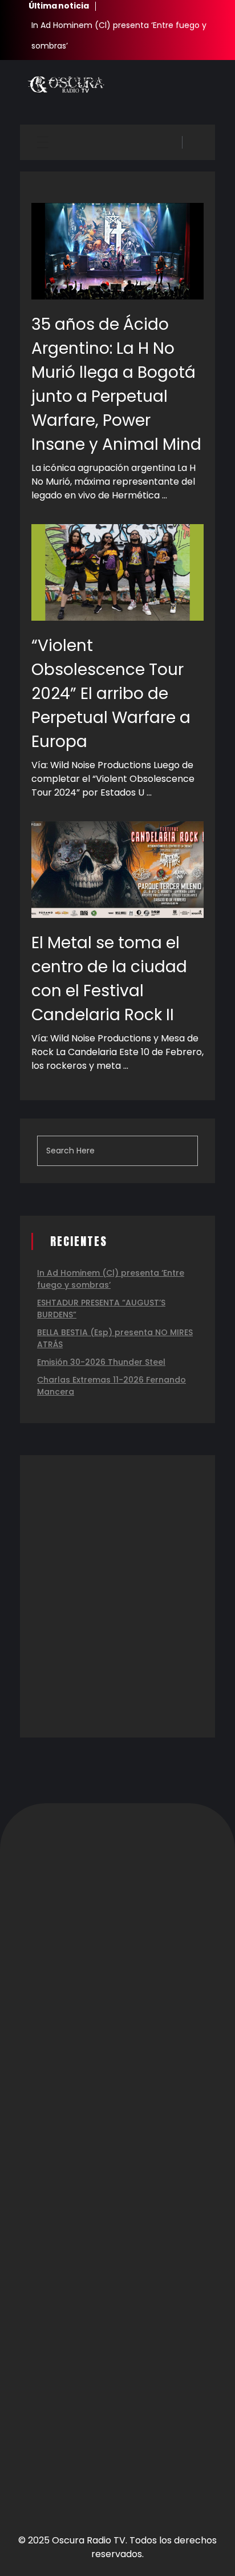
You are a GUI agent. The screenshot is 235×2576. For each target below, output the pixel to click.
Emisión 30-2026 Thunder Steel (101, 1362)
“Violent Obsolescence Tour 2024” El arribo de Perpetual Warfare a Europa (111, 694)
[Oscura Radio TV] (66, 85)
